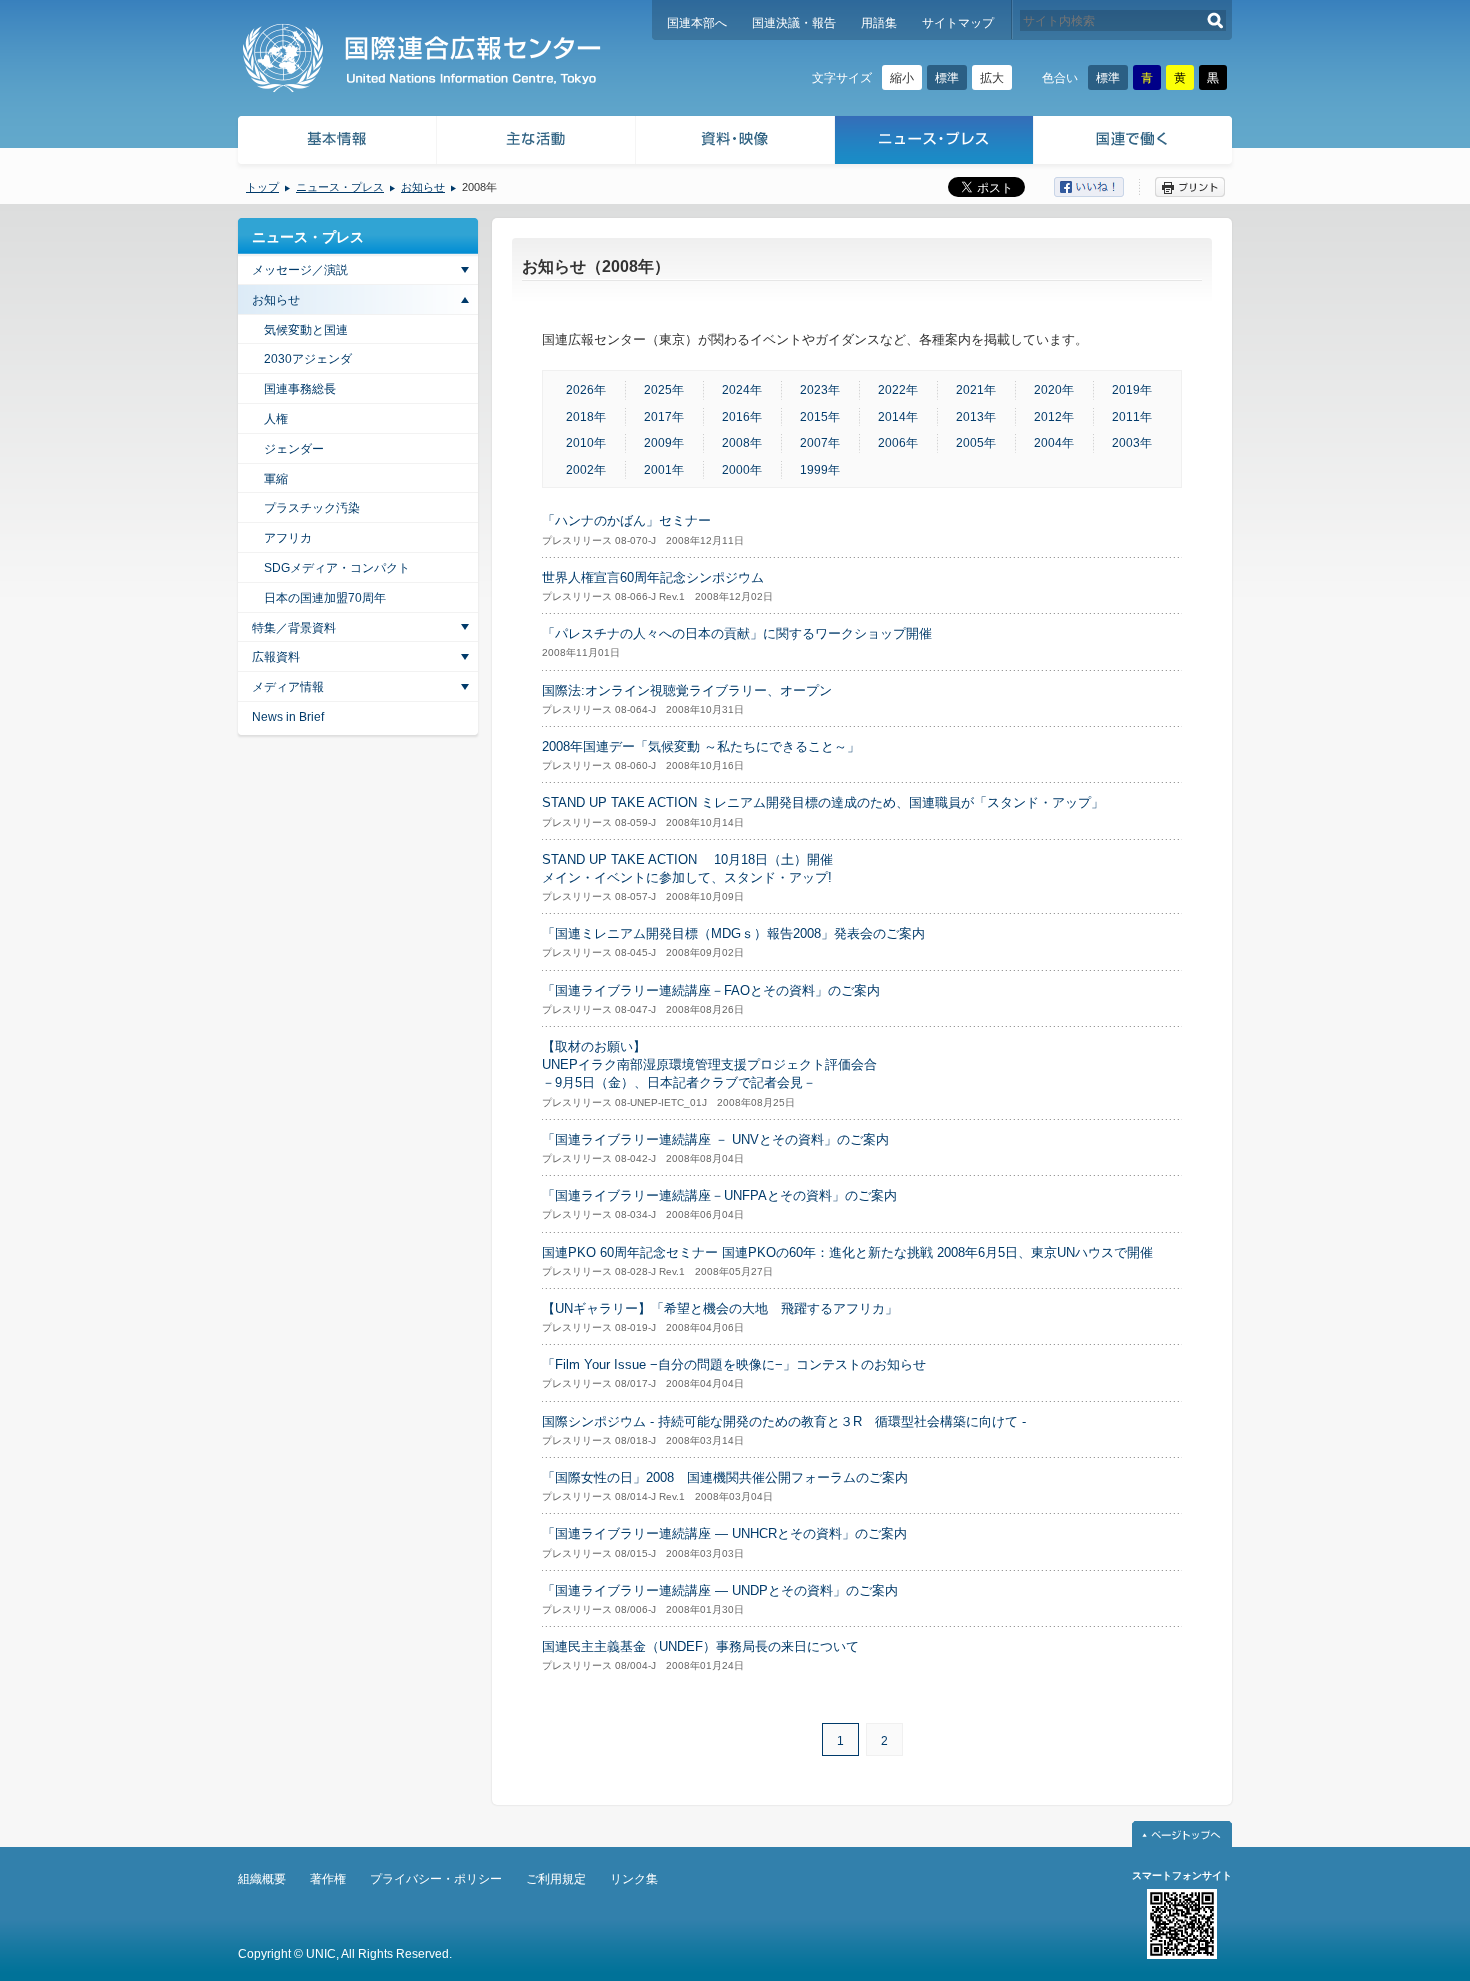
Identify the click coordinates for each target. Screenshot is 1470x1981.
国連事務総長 (300, 389)
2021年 (976, 390)
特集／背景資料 (294, 628)
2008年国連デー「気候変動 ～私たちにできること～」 (701, 746)
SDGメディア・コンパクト (337, 568)
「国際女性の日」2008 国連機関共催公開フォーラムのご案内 (725, 1477)
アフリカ (288, 538)
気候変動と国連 (306, 330)
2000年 (742, 470)
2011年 (1132, 417)
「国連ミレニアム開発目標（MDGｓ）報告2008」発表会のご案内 (733, 933)
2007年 (820, 443)
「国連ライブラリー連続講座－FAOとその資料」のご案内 (711, 990)
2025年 (664, 390)
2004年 (1054, 443)
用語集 (879, 23)
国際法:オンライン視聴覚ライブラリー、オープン (687, 690)
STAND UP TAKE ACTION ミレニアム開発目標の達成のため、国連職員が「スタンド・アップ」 (823, 802)
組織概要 (262, 1879)
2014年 (898, 417)
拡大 (992, 78)
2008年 (742, 443)
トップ (262, 187)
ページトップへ (1182, 1834)
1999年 (820, 470)
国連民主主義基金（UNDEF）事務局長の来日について (700, 1646)
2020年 (1054, 390)
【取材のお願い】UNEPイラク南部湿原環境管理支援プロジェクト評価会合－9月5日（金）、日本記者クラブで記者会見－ (709, 1064)
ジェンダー (294, 449)
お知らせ (423, 187)
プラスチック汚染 (312, 508)
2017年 (664, 417)
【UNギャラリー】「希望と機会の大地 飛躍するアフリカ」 (720, 1308)
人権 (276, 419)
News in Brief (288, 717)
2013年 (976, 417)
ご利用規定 (556, 1879)
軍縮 (276, 479)
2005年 (976, 443)
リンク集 (634, 1879)
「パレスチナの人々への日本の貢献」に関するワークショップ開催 (737, 633)
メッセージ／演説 (300, 270)
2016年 (742, 417)
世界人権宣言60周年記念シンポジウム (653, 577)
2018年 (586, 417)
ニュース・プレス (934, 142)
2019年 (1132, 390)
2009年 (664, 443)
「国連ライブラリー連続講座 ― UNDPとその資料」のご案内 (720, 1590)
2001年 (664, 470)
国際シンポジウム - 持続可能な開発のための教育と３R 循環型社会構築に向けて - (784, 1421)
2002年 (586, 470)
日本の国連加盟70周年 (325, 598)
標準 (947, 78)
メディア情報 (288, 687)
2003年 (1132, 443)
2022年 (898, 390)
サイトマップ (958, 23)
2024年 (742, 390)
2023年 (820, 390)
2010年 (586, 443)
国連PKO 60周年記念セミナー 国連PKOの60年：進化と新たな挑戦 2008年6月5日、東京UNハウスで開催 (847, 1252)
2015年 (820, 417)
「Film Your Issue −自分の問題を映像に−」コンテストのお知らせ (734, 1364)
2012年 (1054, 417)
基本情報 (336, 142)
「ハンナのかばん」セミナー (626, 520)
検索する (1215, 20)
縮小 (902, 78)
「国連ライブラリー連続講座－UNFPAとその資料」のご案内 (719, 1195)
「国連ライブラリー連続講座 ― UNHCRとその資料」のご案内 (724, 1533)
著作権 (328, 1879)
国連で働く (1134, 142)
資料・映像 (735, 142)
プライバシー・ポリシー (436, 1879)
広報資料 (276, 657)
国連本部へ (697, 23)
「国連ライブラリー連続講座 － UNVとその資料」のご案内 (715, 1139)
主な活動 (536, 142)
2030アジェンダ (308, 359)
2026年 (586, 390)
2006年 (898, 443)
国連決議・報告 (794, 23)
